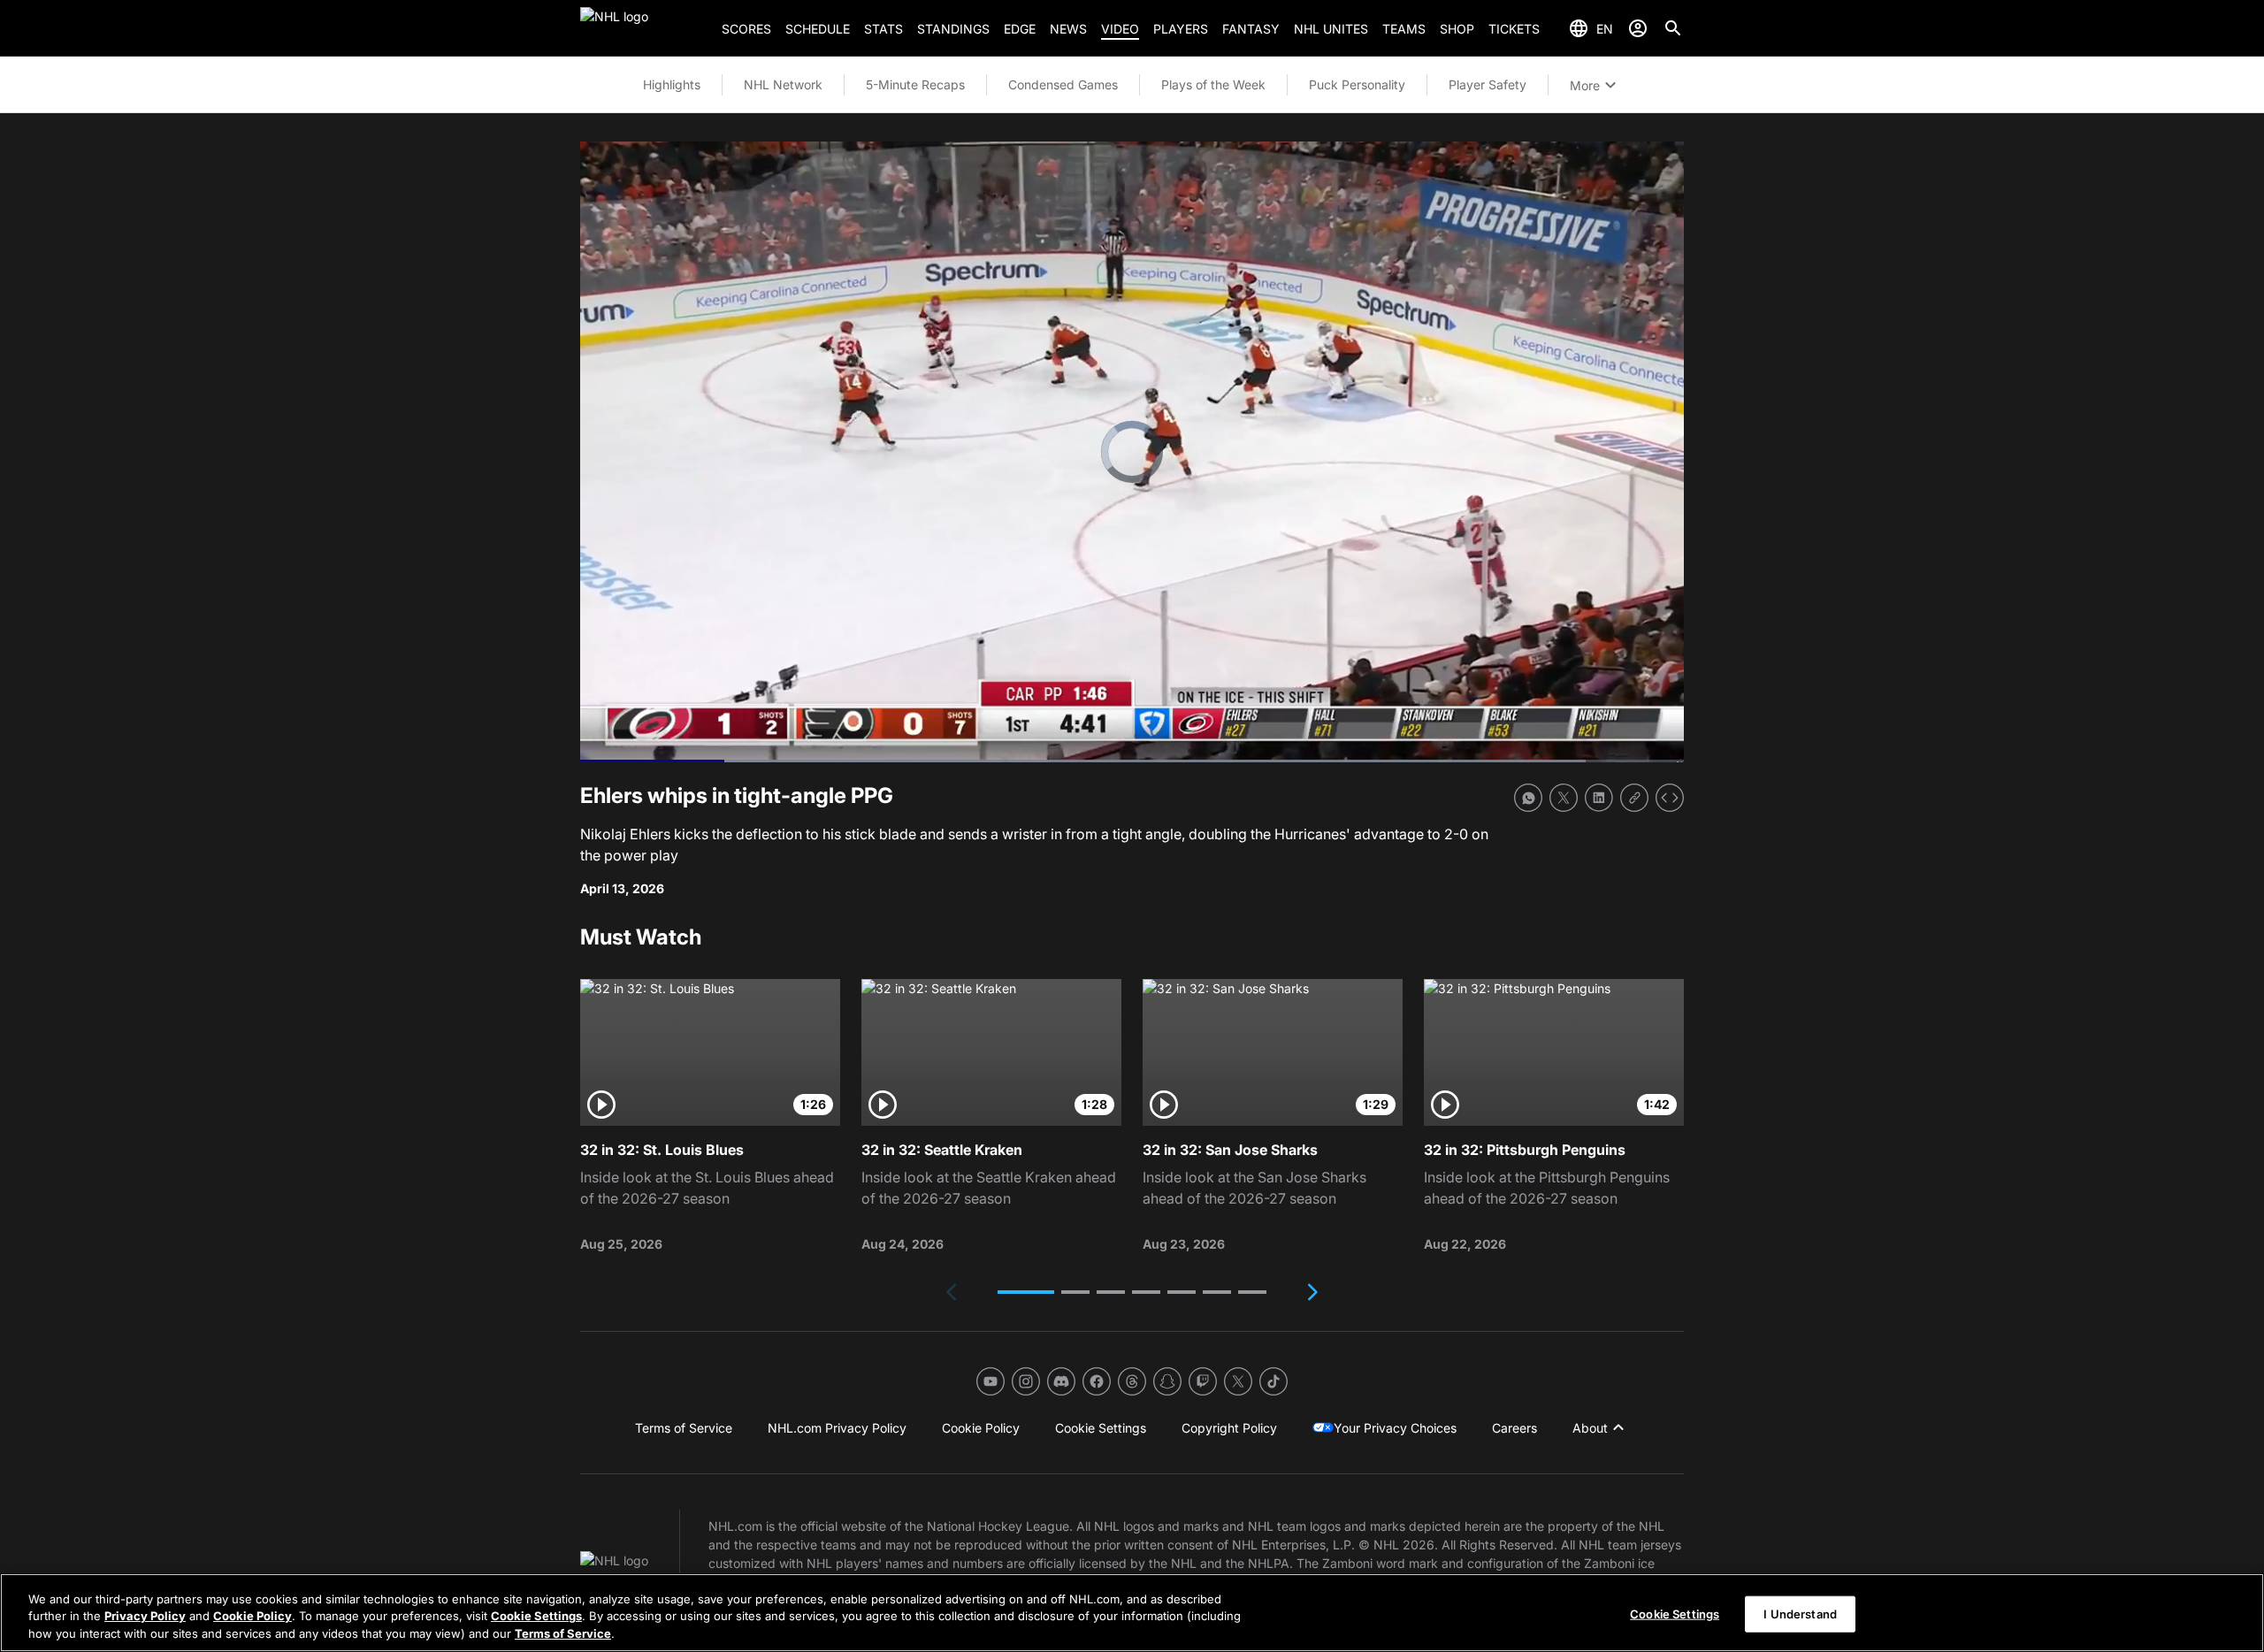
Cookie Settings (536, 1617)
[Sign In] (1638, 28)
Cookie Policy (252, 1617)
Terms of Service (563, 1633)
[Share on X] (1564, 798)
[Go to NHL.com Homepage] (644, 28)
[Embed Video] (1670, 798)
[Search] (1673, 28)
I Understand (1800, 1613)
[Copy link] (1634, 798)
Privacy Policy (145, 1617)
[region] (1132, 1613)
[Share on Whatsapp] (1528, 798)
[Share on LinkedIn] (1599, 798)
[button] (1026, 1292)
